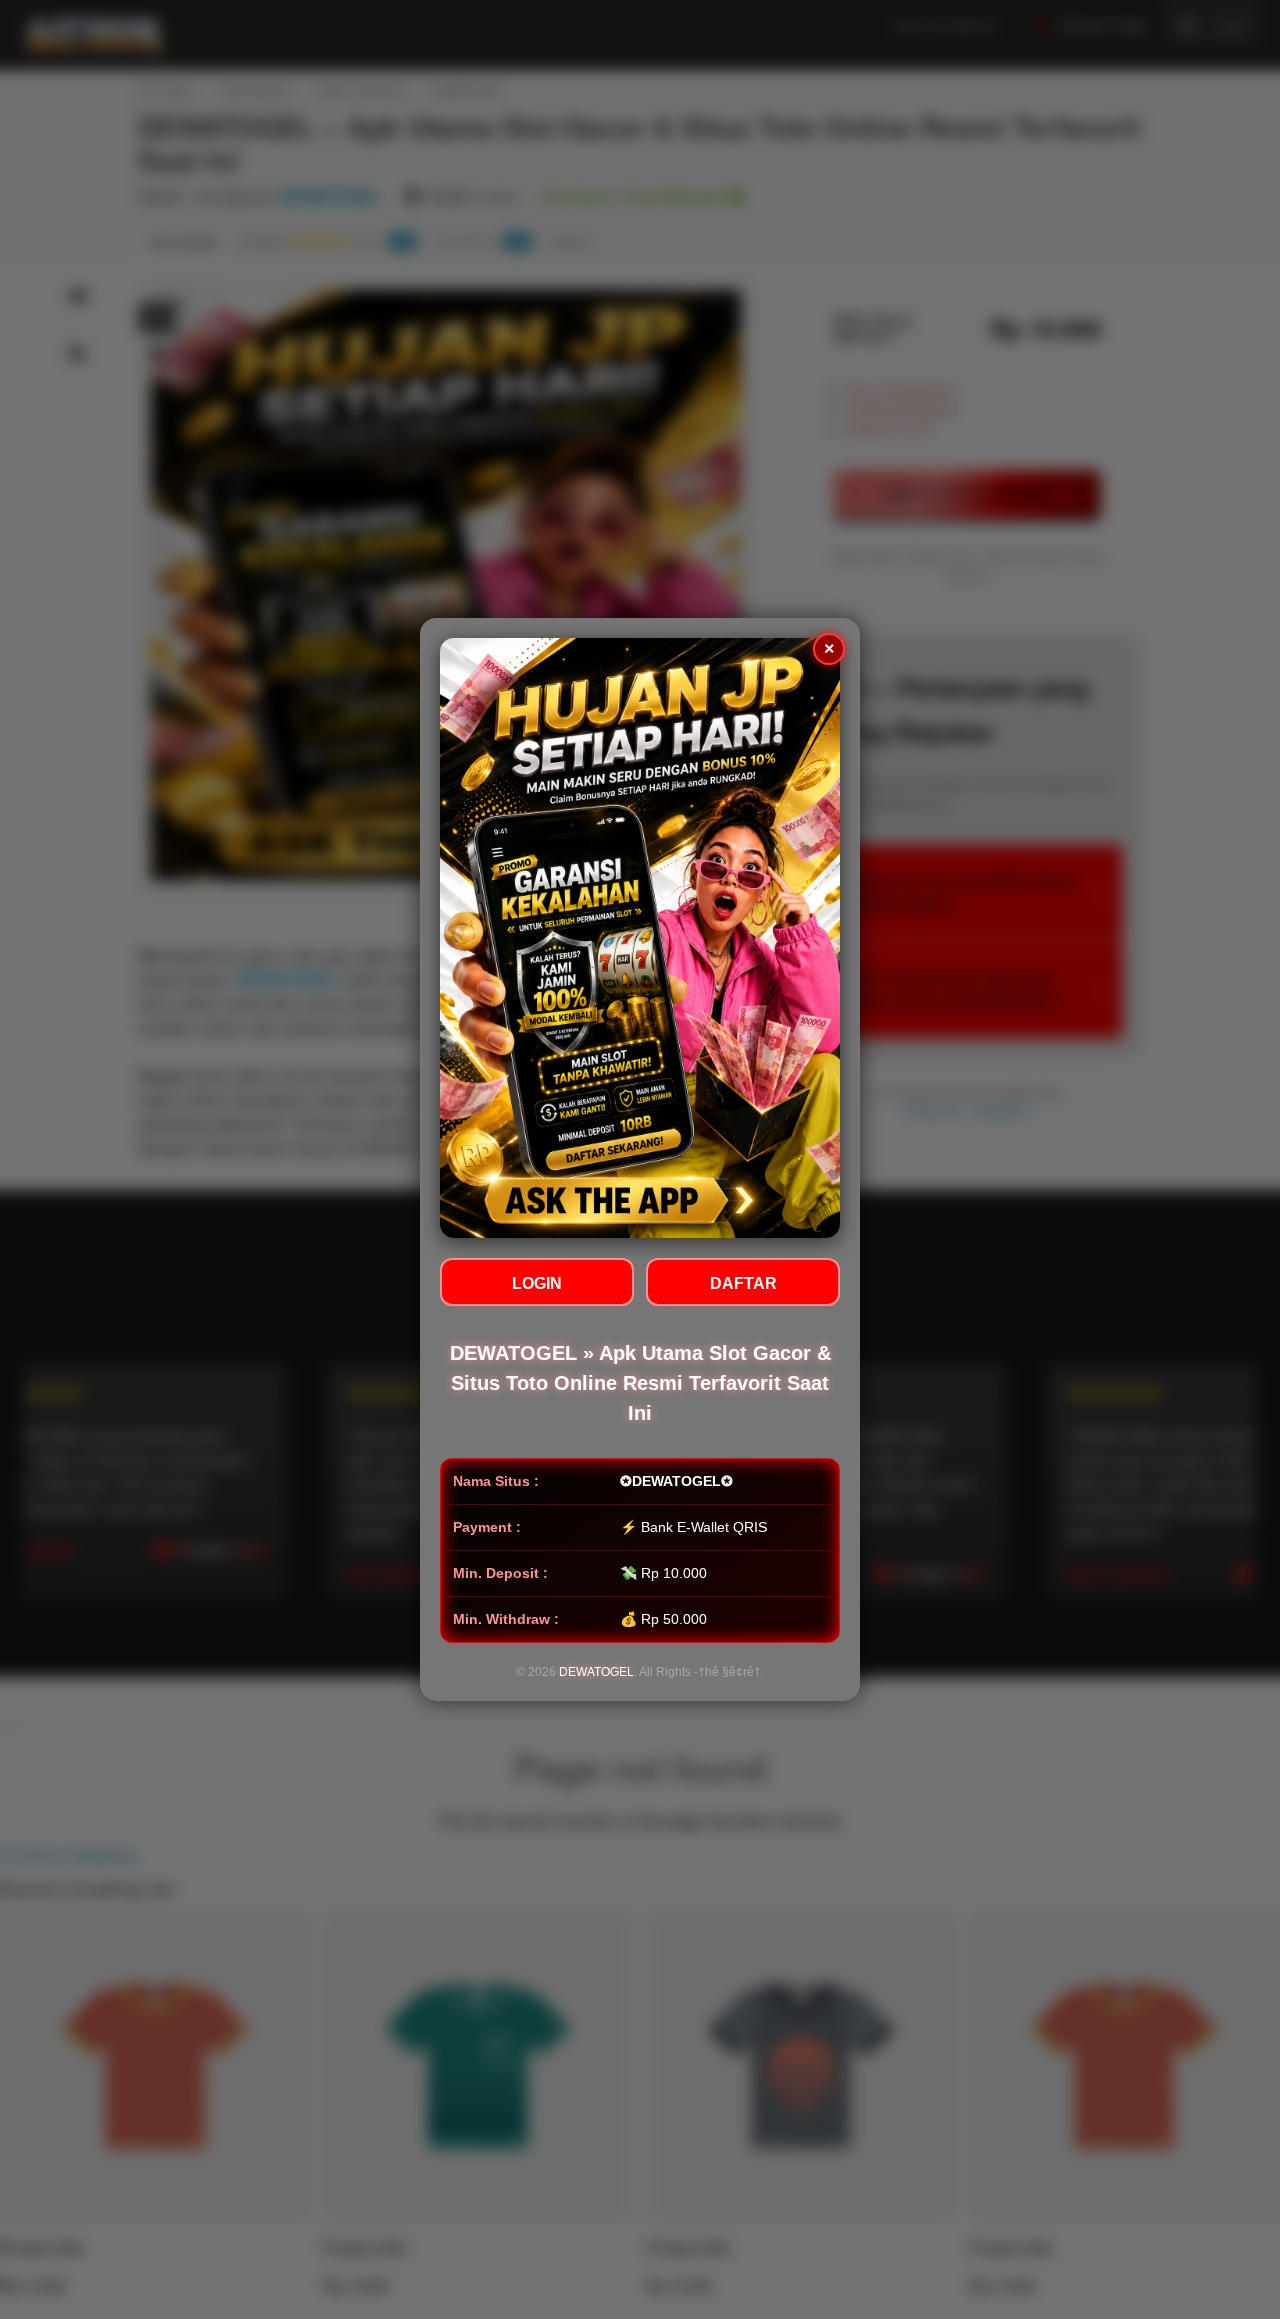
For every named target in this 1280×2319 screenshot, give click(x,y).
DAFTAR (743, 1283)
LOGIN (537, 1283)
